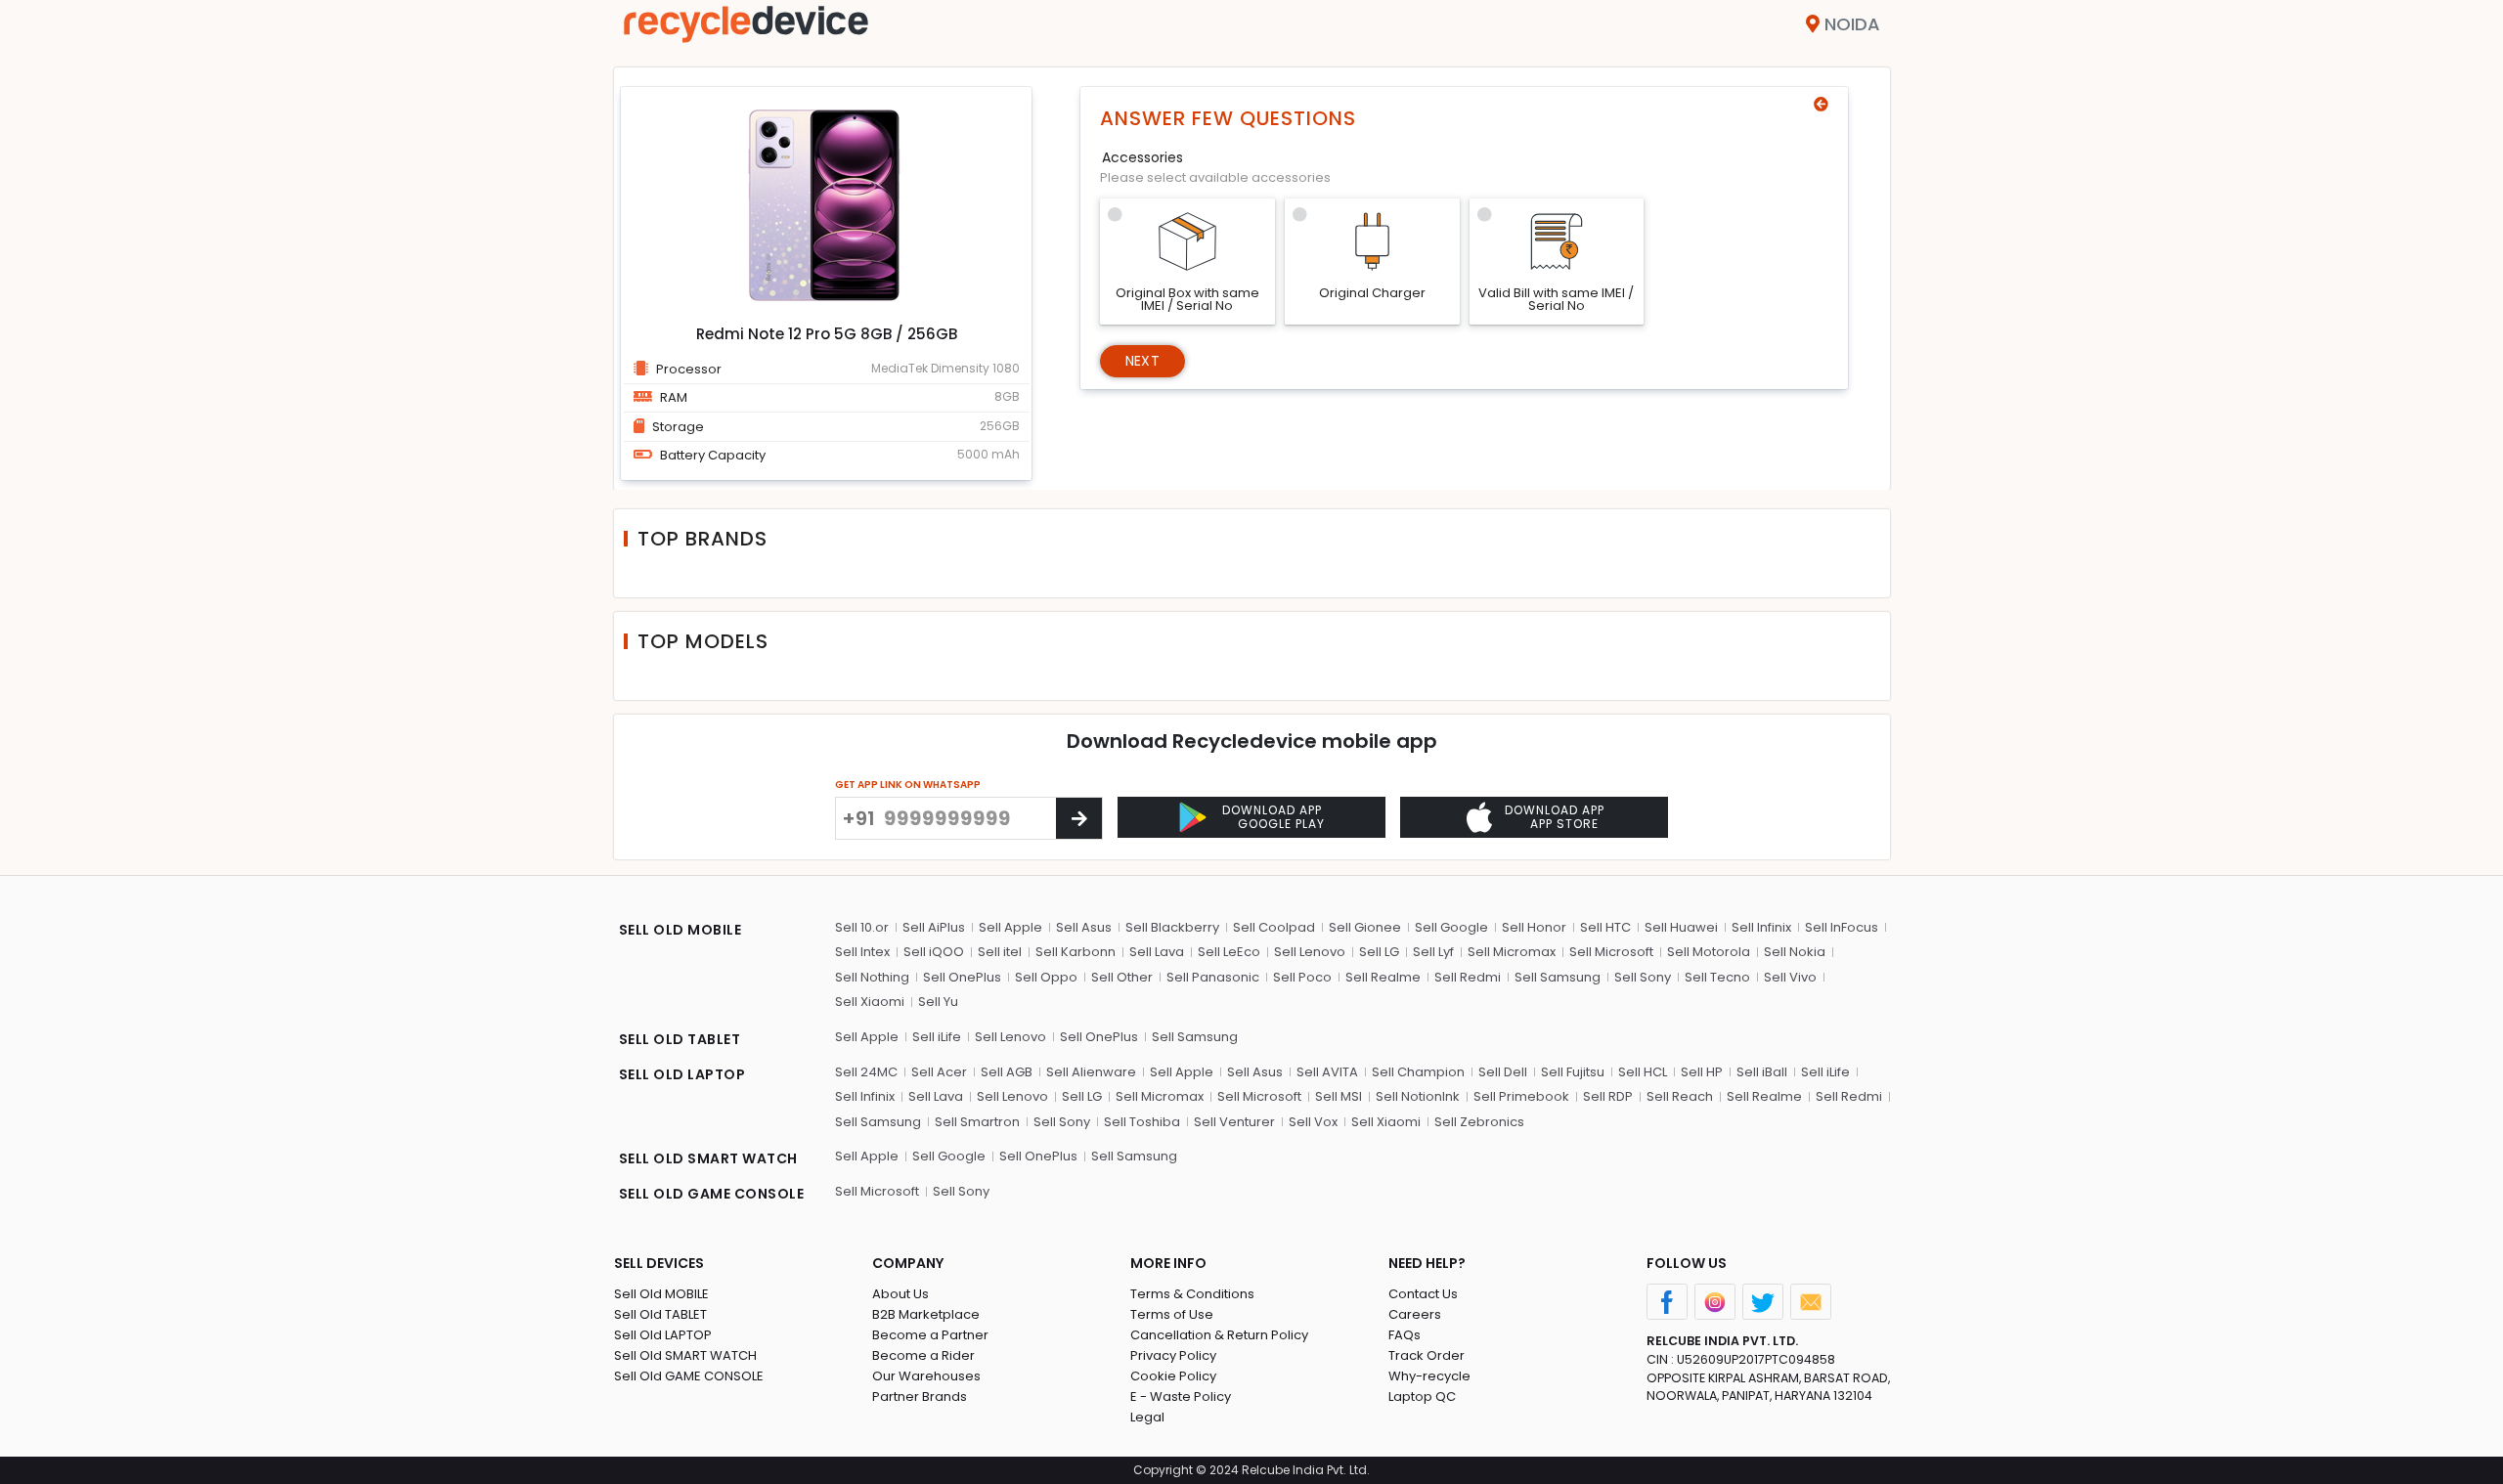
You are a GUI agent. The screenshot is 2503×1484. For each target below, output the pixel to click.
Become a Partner (930, 1335)
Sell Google (1451, 927)
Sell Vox (1313, 1122)
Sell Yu (938, 1002)
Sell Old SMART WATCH (685, 1355)
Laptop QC (1422, 1397)
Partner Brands (920, 1397)
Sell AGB (1007, 1072)
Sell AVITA (1327, 1072)
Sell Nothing (872, 977)
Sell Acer (939, 1072)
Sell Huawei (1681, 927)
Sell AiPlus (934, 927)
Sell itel (1000, 952)
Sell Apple (1010, 927)
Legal (1147, 1417)
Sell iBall (1762, 1072)
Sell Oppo (1046, 977)
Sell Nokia (1795, 952)
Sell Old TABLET (660, 1314)
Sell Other (1122, 977)
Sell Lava (1157, 952)
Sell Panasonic (1213, 977)
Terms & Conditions (1192, 1294)
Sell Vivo (1790, 977)
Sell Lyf (1433, 952)
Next (1142, 361)
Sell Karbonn (1076, 952)
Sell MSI (1339, 1096)
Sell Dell (1503, 1072)
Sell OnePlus (962, 977)
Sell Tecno (1717, 977)
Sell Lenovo (1310, 952)
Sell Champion (1418, 1072)
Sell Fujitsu (1573, 1072)
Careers (1415, 1314)
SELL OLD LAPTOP (682, 1074)
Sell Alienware (1091, 1072)
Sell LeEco (1229, 952)
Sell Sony (1643, 977)
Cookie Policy (1173, 1376)
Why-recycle (1429, 1376)
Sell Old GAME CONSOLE (689, 1376)
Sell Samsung (1558, 977)
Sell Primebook (1521, 1096)
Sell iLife (937, 1037)
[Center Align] (1079, 818)
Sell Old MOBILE (661, 1294)
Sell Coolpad (1274, 927)
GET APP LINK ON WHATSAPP (908, 785)
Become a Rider (923, 1355)
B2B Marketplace (926, 1314)
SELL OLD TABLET (680, 1039)
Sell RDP (1608, 1096)
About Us (900, 1294)
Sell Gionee (1365, 927)
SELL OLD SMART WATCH (708, 1158)
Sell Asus (1084, 927)
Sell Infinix (1761, 927)
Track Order (1427, 1355)
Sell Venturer (1234, 1122)
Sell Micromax (1512, 952)
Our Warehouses (926, 1376)
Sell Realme (1383, 977)
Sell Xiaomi (870, 1002)
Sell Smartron (977, 1122)
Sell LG (1379, 952)
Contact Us (1423, 1294)
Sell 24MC (866, 1072)
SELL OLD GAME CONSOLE (712, 1194)
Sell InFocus (1842, 927)
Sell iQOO (934, 952)
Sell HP (1702, 1072)
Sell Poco (1302, 977)
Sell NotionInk (1418, 1096)
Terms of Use (1172, 1314)
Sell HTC (1605, 927)
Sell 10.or (862, 927)
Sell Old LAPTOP (663, 1335)
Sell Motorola (1709, 952)
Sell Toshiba (1142, 1122)
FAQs (1405, 1335)
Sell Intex (862, 952)
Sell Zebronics (1479, 1122)
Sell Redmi (1468, 977)
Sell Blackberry (1172, 927)
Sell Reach (1680, 1096)
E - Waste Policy (1181, 1397)
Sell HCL (1643, 1072)
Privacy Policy (1173, 1355)
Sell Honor (1534, 927)
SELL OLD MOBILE (681, 930)
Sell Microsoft (1611, 952)
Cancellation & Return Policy (1219, 1335)
